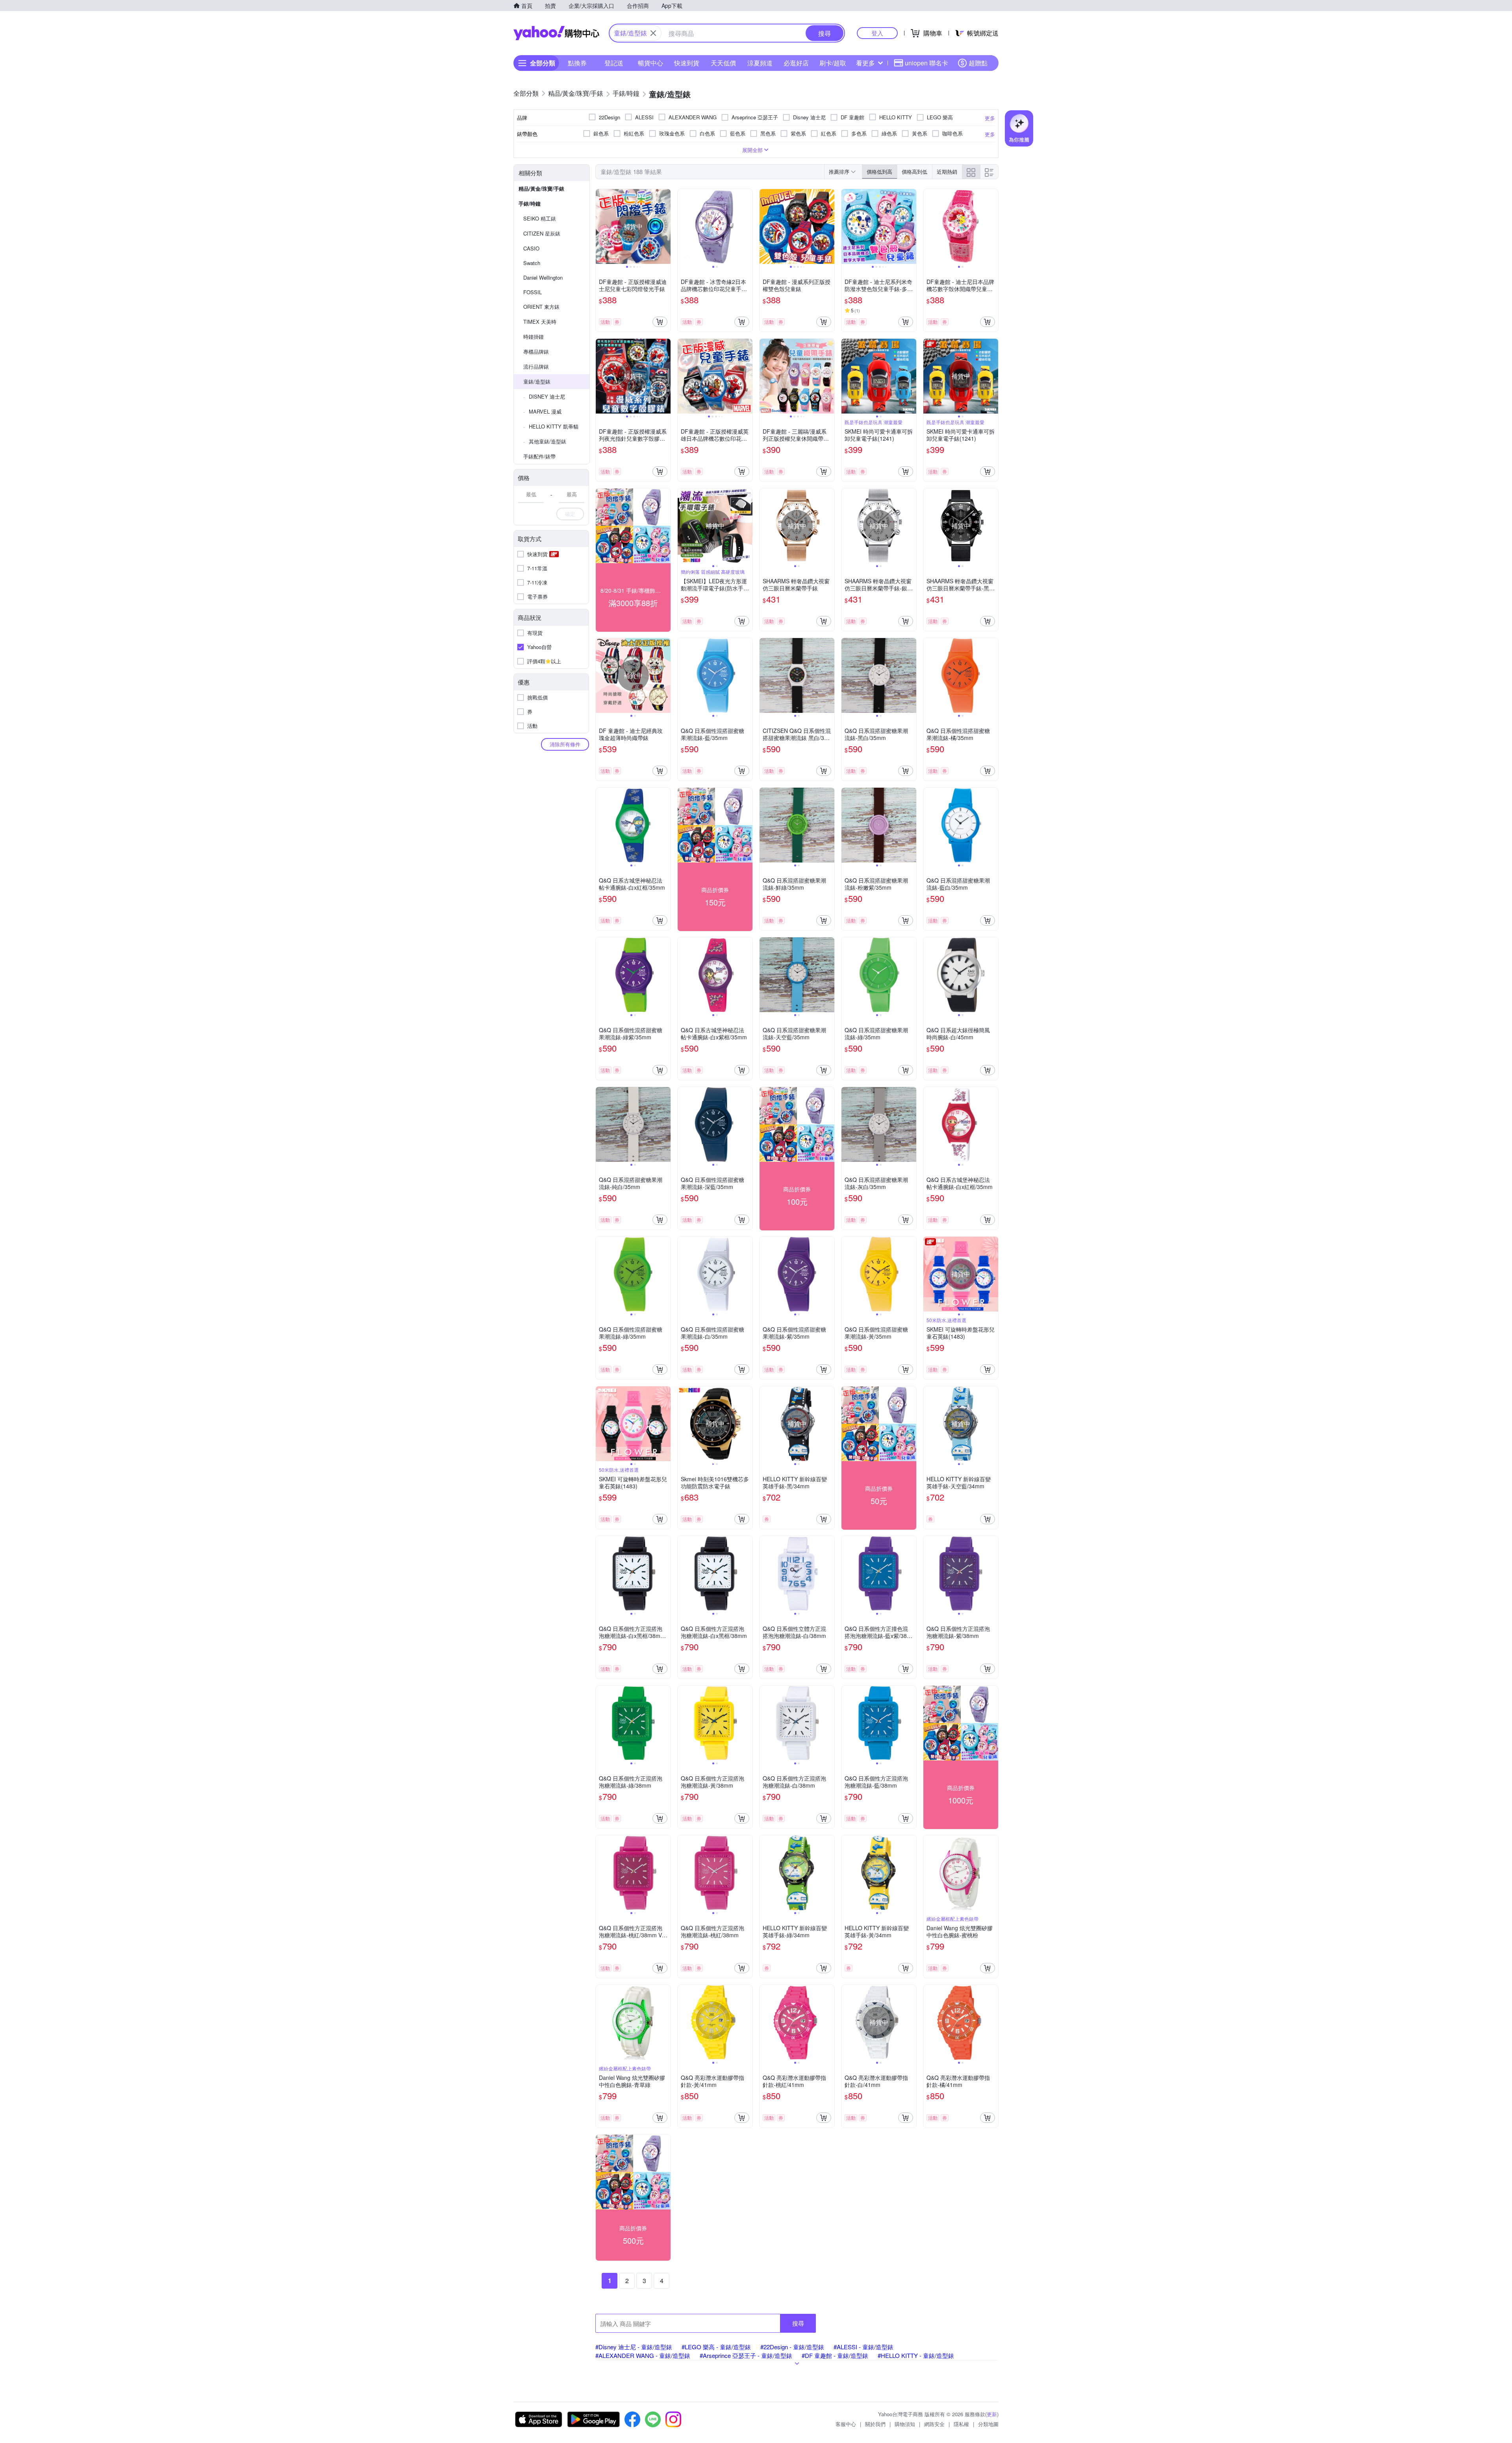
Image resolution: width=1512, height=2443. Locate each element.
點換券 (577, 63)
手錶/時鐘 (530, 203)
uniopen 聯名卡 (926, 63)
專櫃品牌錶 (536, 352)
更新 (992, 2414)
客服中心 (846, 2424)
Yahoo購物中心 (556, 33)
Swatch (532, 263)
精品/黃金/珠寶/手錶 (541, 188)
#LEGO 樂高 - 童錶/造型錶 (716, 2347)
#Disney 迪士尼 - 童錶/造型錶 (634, 2347)
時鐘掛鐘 (534, 337)
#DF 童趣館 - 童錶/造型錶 (835, 2355)
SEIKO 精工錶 (540, 218)
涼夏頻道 (760, 63)
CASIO (531, 248)
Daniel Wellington (543, 277)
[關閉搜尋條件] (653, 33)
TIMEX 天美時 (540, 322)
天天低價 (723, 63)
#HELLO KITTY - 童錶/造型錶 (916, 2355)
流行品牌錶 (536, 366)
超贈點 (978, 63)
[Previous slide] (601, 226)
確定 (570, 514)
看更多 (865, 63)
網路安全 (934, 2424)
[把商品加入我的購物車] (660, 322)
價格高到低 (914, 172)
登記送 (614, 63)
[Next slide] (665, 226)
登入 (877, 33)
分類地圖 (988, 2424)
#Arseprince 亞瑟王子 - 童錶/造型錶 (746, 2355)
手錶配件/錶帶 (539, 456)
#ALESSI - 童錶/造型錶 (863, 2347)
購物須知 (905, 2424)
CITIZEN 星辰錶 (542, 233)
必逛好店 (796, 63)
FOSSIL (533, 292)
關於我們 (875, 2424)
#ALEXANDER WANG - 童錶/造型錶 (643, 2355)
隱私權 (961, 2424)
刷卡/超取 (833, 63)
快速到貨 (687, 63)
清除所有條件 (565, 744)
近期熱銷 (947, 172)
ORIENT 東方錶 (541, 307)
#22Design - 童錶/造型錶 (792, 2347)
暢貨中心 (650, 63)
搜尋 (798, 2323)
